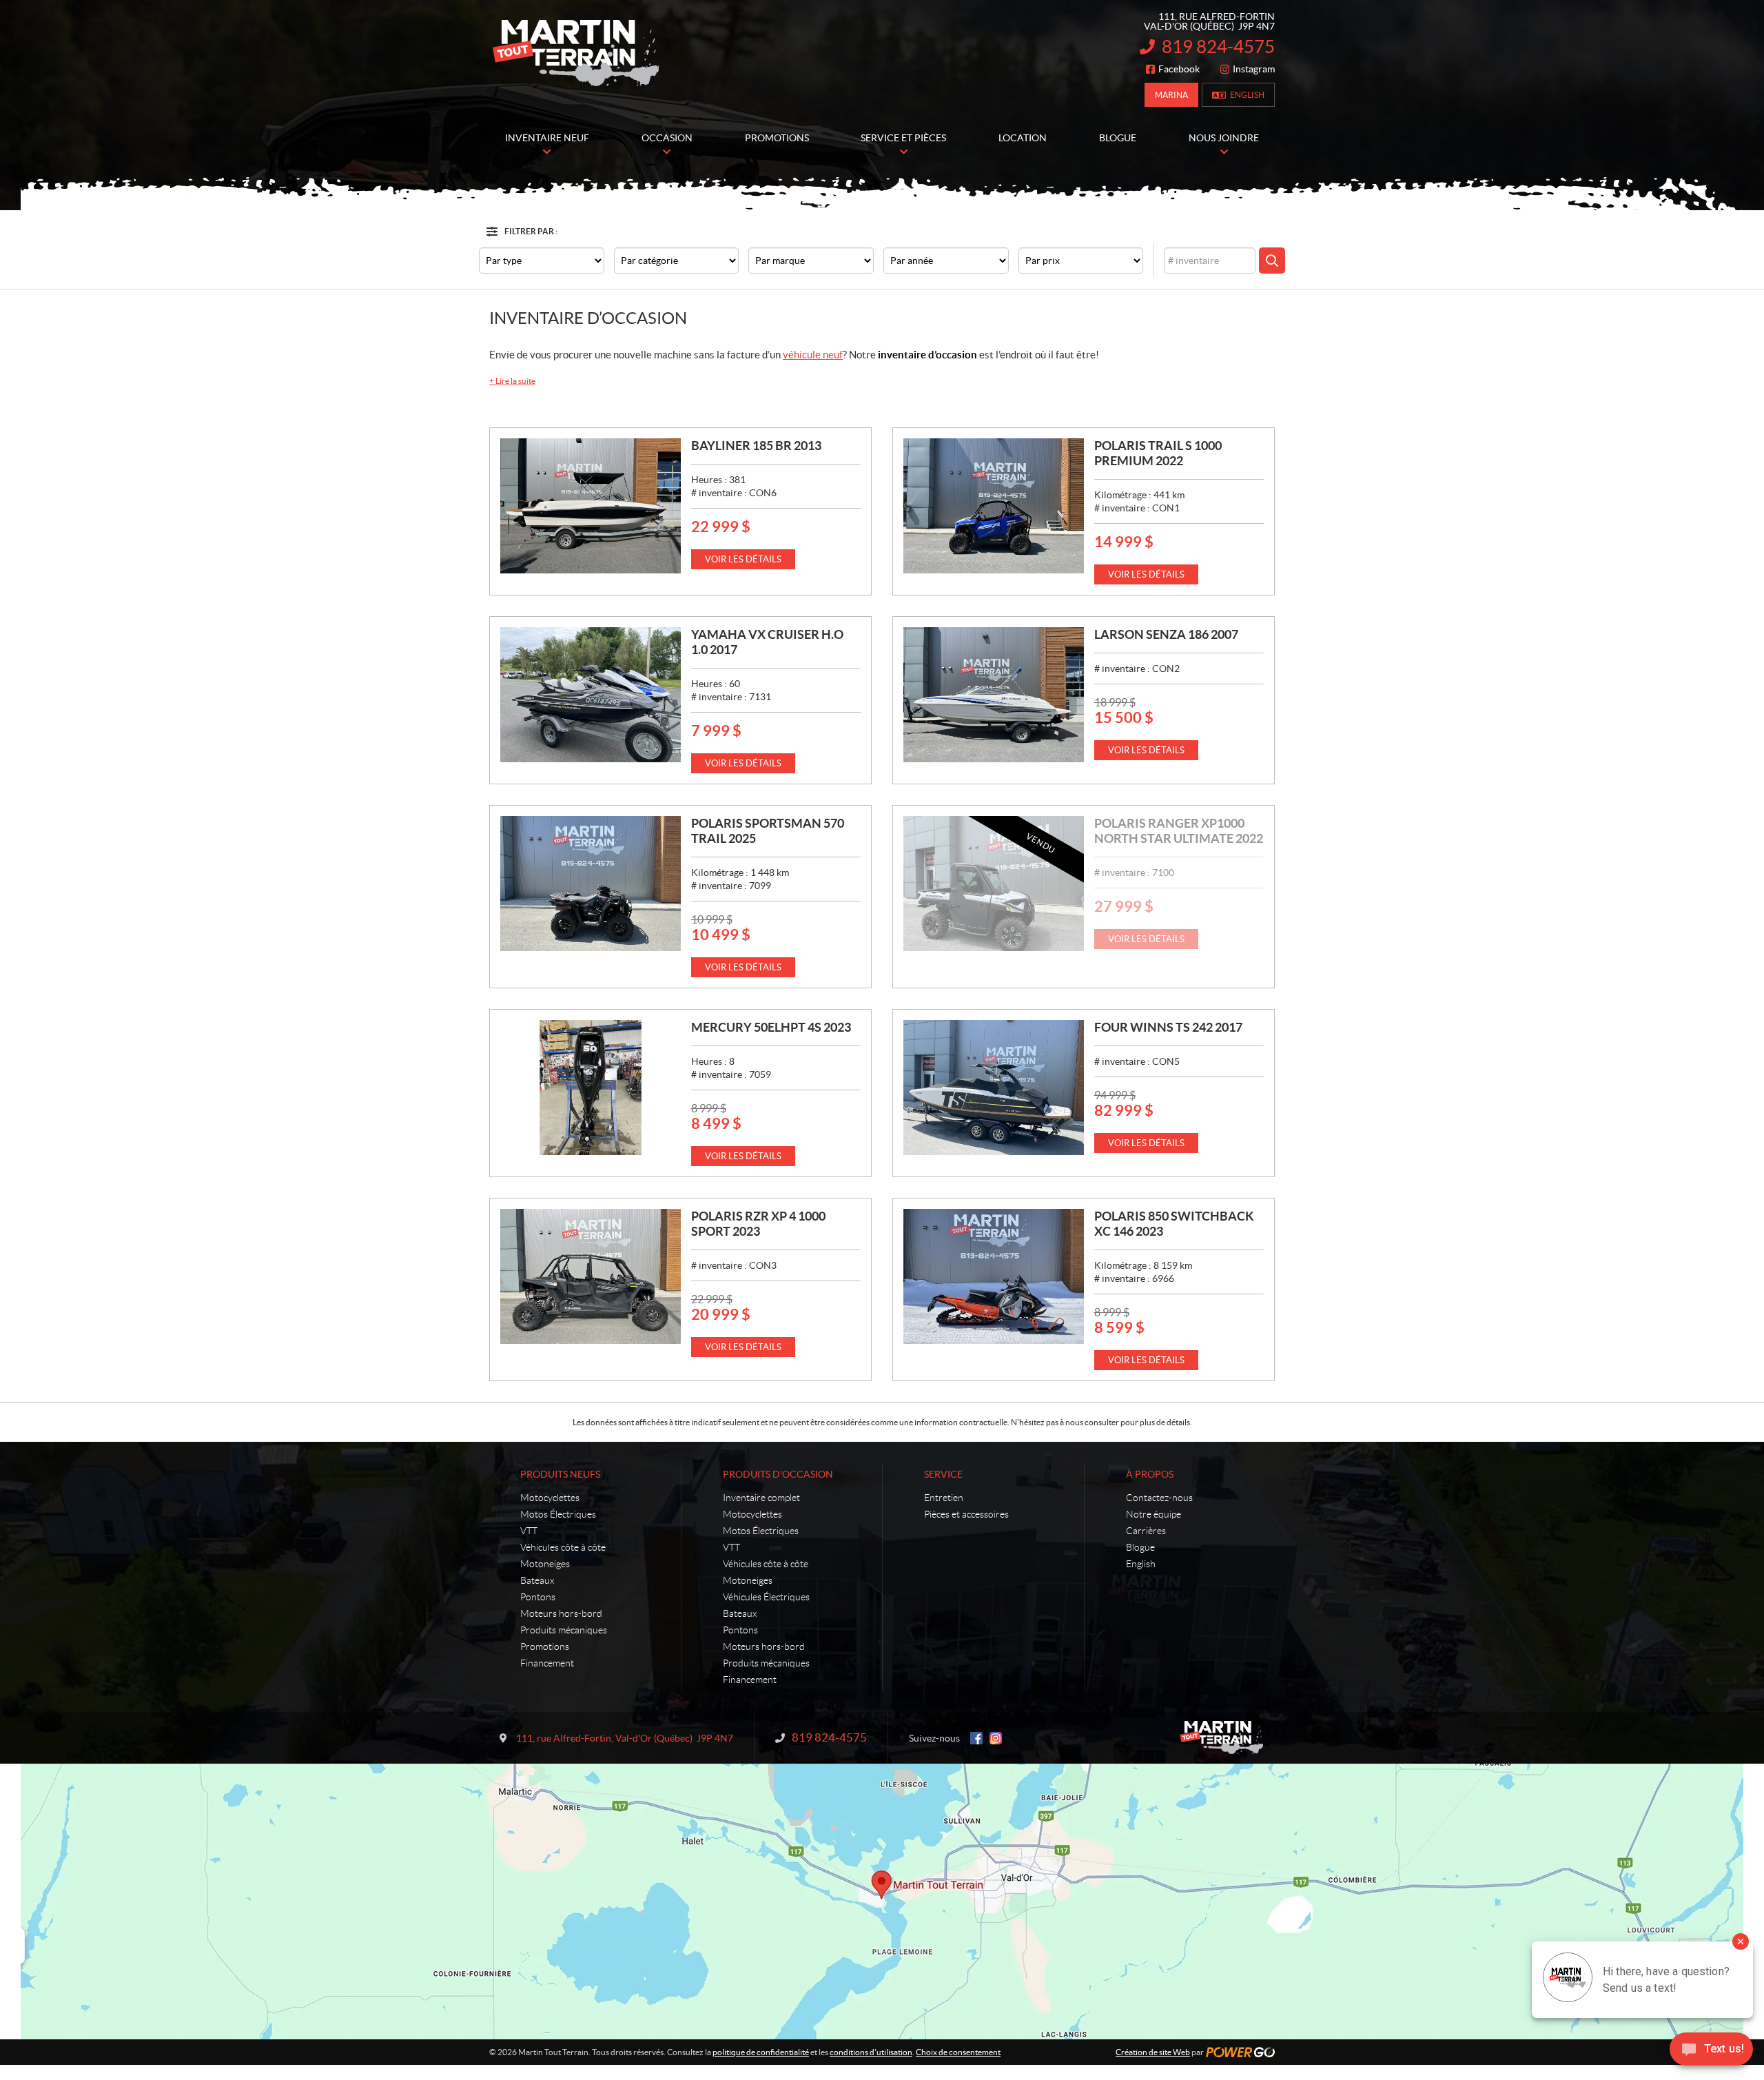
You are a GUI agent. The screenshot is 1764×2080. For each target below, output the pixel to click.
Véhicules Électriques (766, 1597)
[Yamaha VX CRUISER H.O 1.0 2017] (591, 695)
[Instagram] (996, 1738)
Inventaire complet (761, 1498)
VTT (529, 1531)
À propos (1150, 1474)
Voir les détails (743, 559)
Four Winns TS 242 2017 (1168, 1027)
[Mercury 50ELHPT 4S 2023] (591, 1088)
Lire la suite (512, 381)
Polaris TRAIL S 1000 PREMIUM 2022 (1158, 453)
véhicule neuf (813, 355)
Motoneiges (545, 1564)
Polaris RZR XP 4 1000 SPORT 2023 (758, 1224)
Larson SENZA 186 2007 (1166, 634)
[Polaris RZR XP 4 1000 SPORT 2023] (591, 1276)
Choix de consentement (958, 2052)
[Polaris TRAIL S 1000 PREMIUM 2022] (994, 506)
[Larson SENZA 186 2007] (994, 695)
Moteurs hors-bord (561, 1613)
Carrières (1146, 1531)
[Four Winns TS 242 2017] (994, 1088)
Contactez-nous (1159, 1498)
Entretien (944, 1498)
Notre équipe (1153, 1514)
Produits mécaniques (564, 1630)
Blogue (1140, 1547)
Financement (547, 1663)
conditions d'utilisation (871, 2052)
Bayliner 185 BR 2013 (756, 446)
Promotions (545, 1646)
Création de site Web (1153, 2052)
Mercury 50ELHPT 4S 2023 (771, 1027)
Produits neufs (560, 1474)
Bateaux (537, 1580)
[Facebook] (976, 1738)
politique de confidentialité (761, 2052)
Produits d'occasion (778, 1474)
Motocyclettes (550, 1498)
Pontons (538, 1597)
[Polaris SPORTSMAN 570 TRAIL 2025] (591, 884)
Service (943, 1474)
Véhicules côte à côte (563, 1547)
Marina (1171, 95)
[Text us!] (1711, 2052)
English (1247, 95)
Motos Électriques (558, 1514)
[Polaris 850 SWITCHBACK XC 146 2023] (994, 1276)
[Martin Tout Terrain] (575, 54)
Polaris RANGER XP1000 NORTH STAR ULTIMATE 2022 (1179, 831)
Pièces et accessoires (966, 1514)
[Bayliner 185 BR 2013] (591, 506)
